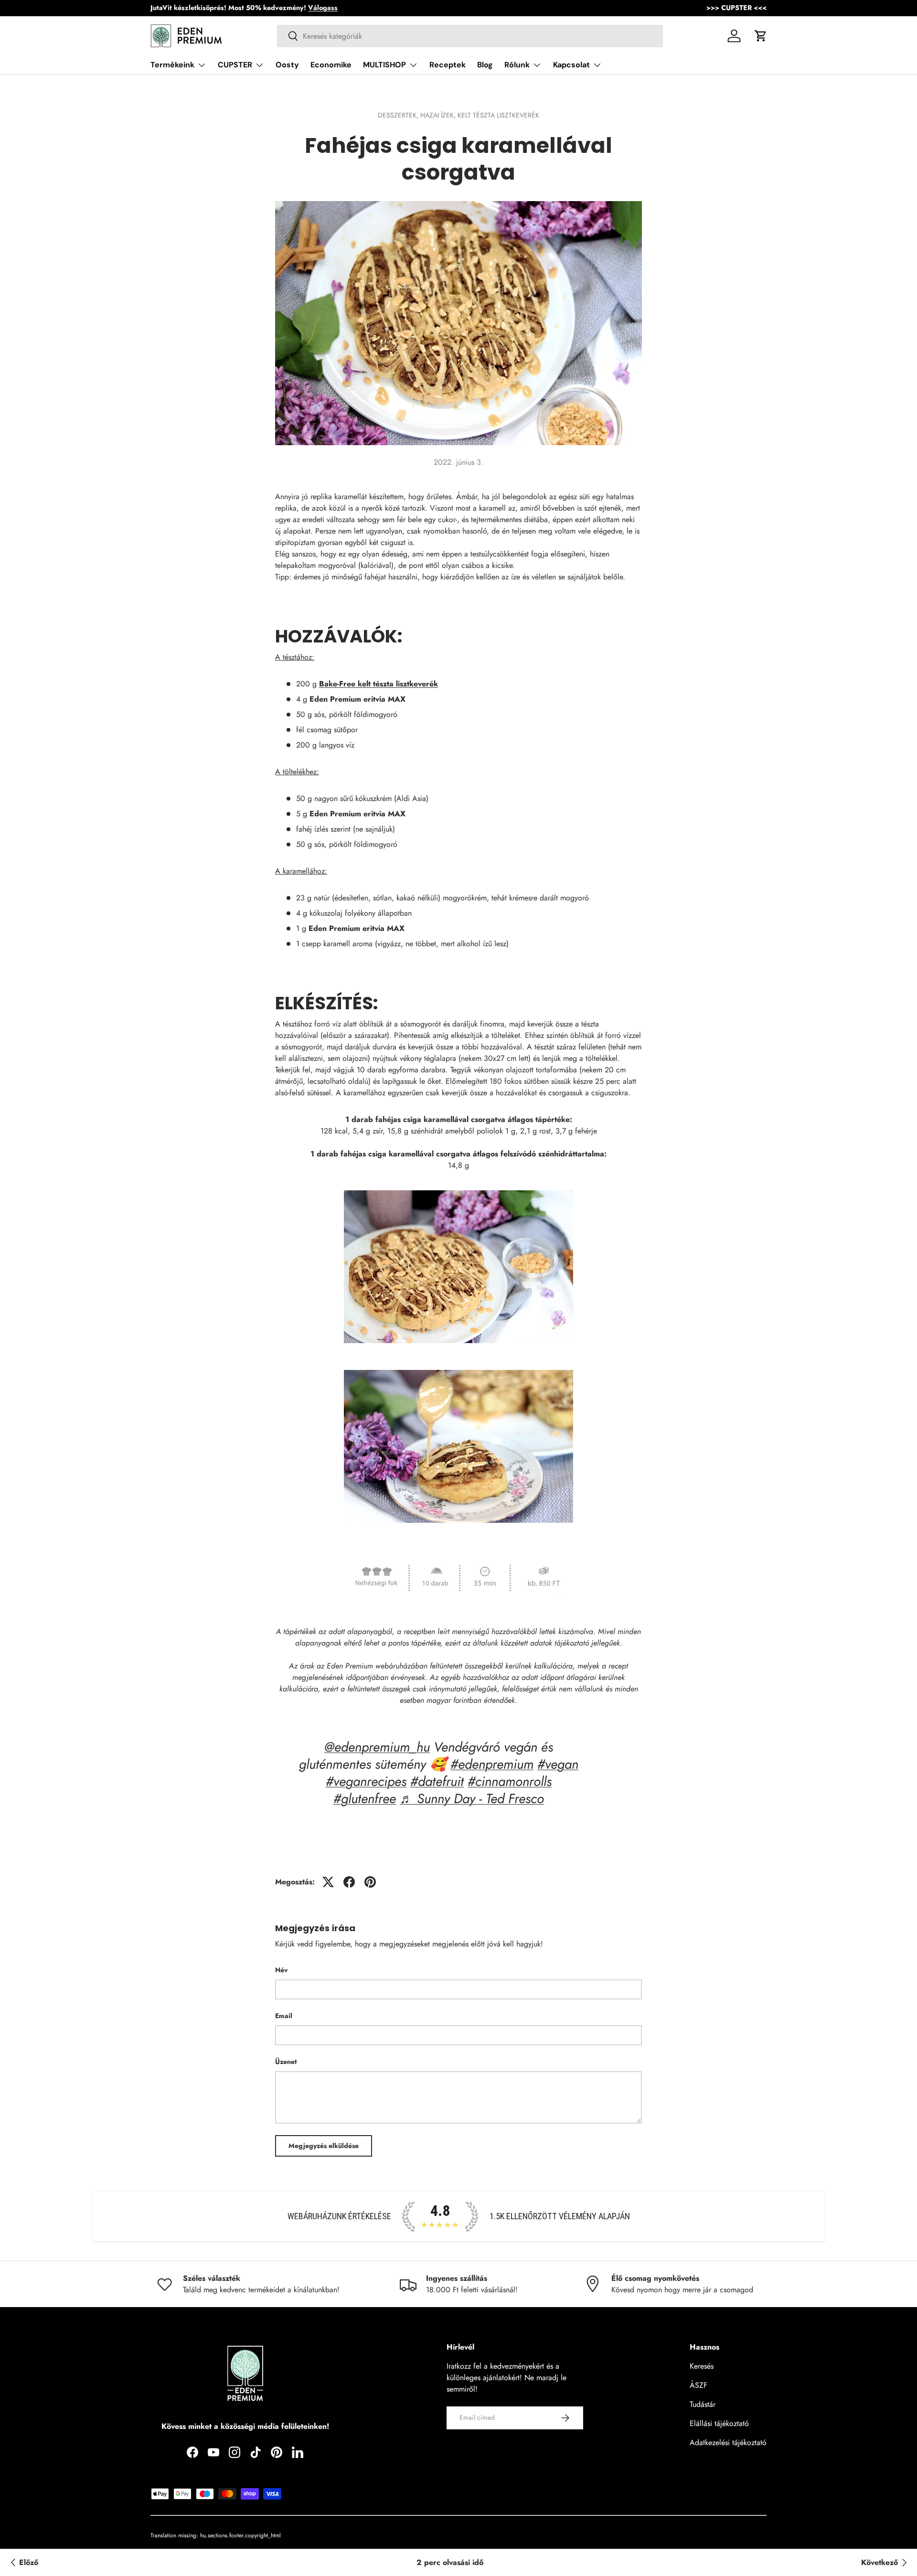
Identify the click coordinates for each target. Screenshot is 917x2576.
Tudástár (703, 2404)
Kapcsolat (571, 65)
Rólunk (517, 65)
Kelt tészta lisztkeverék (498, 115)
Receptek (448, 65)
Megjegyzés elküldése (324, 2146)
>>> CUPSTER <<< (736, 8)
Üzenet (286, 2062)
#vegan (558, 1764)
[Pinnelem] (370, 1882)
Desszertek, (399, 115)
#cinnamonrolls (510, 1781)
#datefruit (437, 1781)
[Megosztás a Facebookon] (349, 1882)
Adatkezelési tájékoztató (728, 2442)
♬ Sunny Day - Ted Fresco (472, 1799)
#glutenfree (365, 1799)
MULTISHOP (384, 65)
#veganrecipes (366, 1781)
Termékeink (172, 65)
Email (284, 2016)
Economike (331, 65)
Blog (485, 65)
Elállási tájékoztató (719, 2423)
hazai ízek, (439, 115)
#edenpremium (492, 1764)
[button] (761, 36)
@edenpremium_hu (377, 1747)
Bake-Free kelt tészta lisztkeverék (379, 684)
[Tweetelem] (328, 1882)
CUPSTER (235, 65)
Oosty (287, 65)
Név (281, 1970)
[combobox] (470, 36)
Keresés (702, 2366)
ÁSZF (698, 2385)
